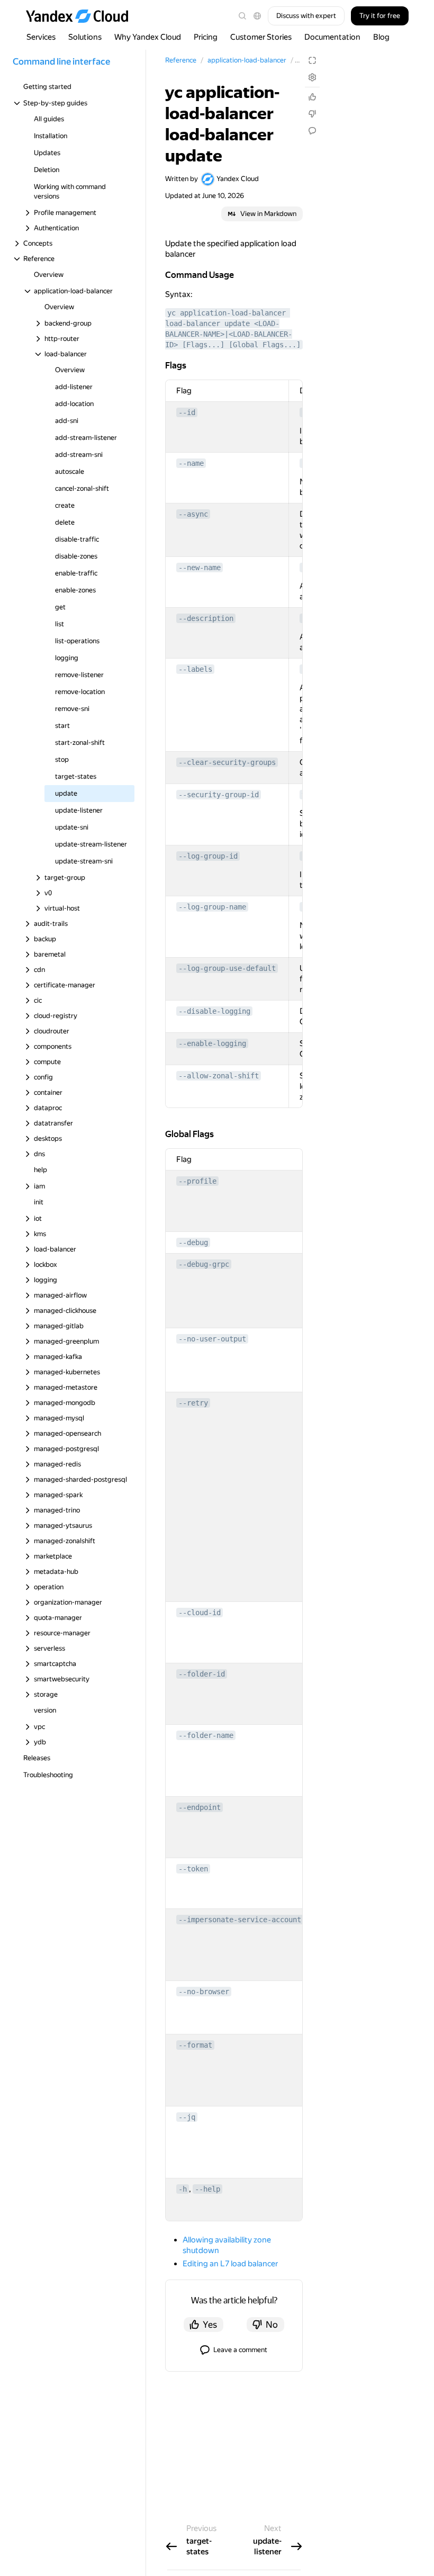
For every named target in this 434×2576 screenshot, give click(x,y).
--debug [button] (193, 1242)
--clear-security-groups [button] (227, 762)
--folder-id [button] (202, 1674)
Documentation (332, 37)
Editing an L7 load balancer (230, 2264)
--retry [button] (193, 1403)
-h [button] (183, 2189)
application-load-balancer (247, 60)
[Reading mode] (312, 60)
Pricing (206, 37)
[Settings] (312, 77)
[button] (257, 16)
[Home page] (82, 16)
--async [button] (193, 514)
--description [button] (206, 618)
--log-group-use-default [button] (227, 968)
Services (41, 37)
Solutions (85, 37)
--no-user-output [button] (212, 1339)
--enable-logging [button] (212, 1043)
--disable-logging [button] (214, 1011)
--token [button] (193, 1869)
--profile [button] (197, 1181)
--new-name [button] (200, 568)
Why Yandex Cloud (148, 37)
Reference (181, 60)
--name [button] (191, 463)
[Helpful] (312, 97)
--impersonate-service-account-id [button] (246, 1920)
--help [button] (207, 2189)
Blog (381, 37)
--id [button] (187, 412)
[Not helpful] (312, 114)
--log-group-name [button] (212, 907)
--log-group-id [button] (208, 856)
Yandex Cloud (238, 179)
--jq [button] (187, 2117)
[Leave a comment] (312, 131)
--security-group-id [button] (219, 795)
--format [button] (195, 2045)
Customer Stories (261, 37)
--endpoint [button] (200, 1807)
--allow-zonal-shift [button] (219, 1076)
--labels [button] (195, 669)
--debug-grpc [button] (204, 1264)
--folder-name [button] (206, 1735)
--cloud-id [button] (200, 1613)
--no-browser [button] (204, 1992)
